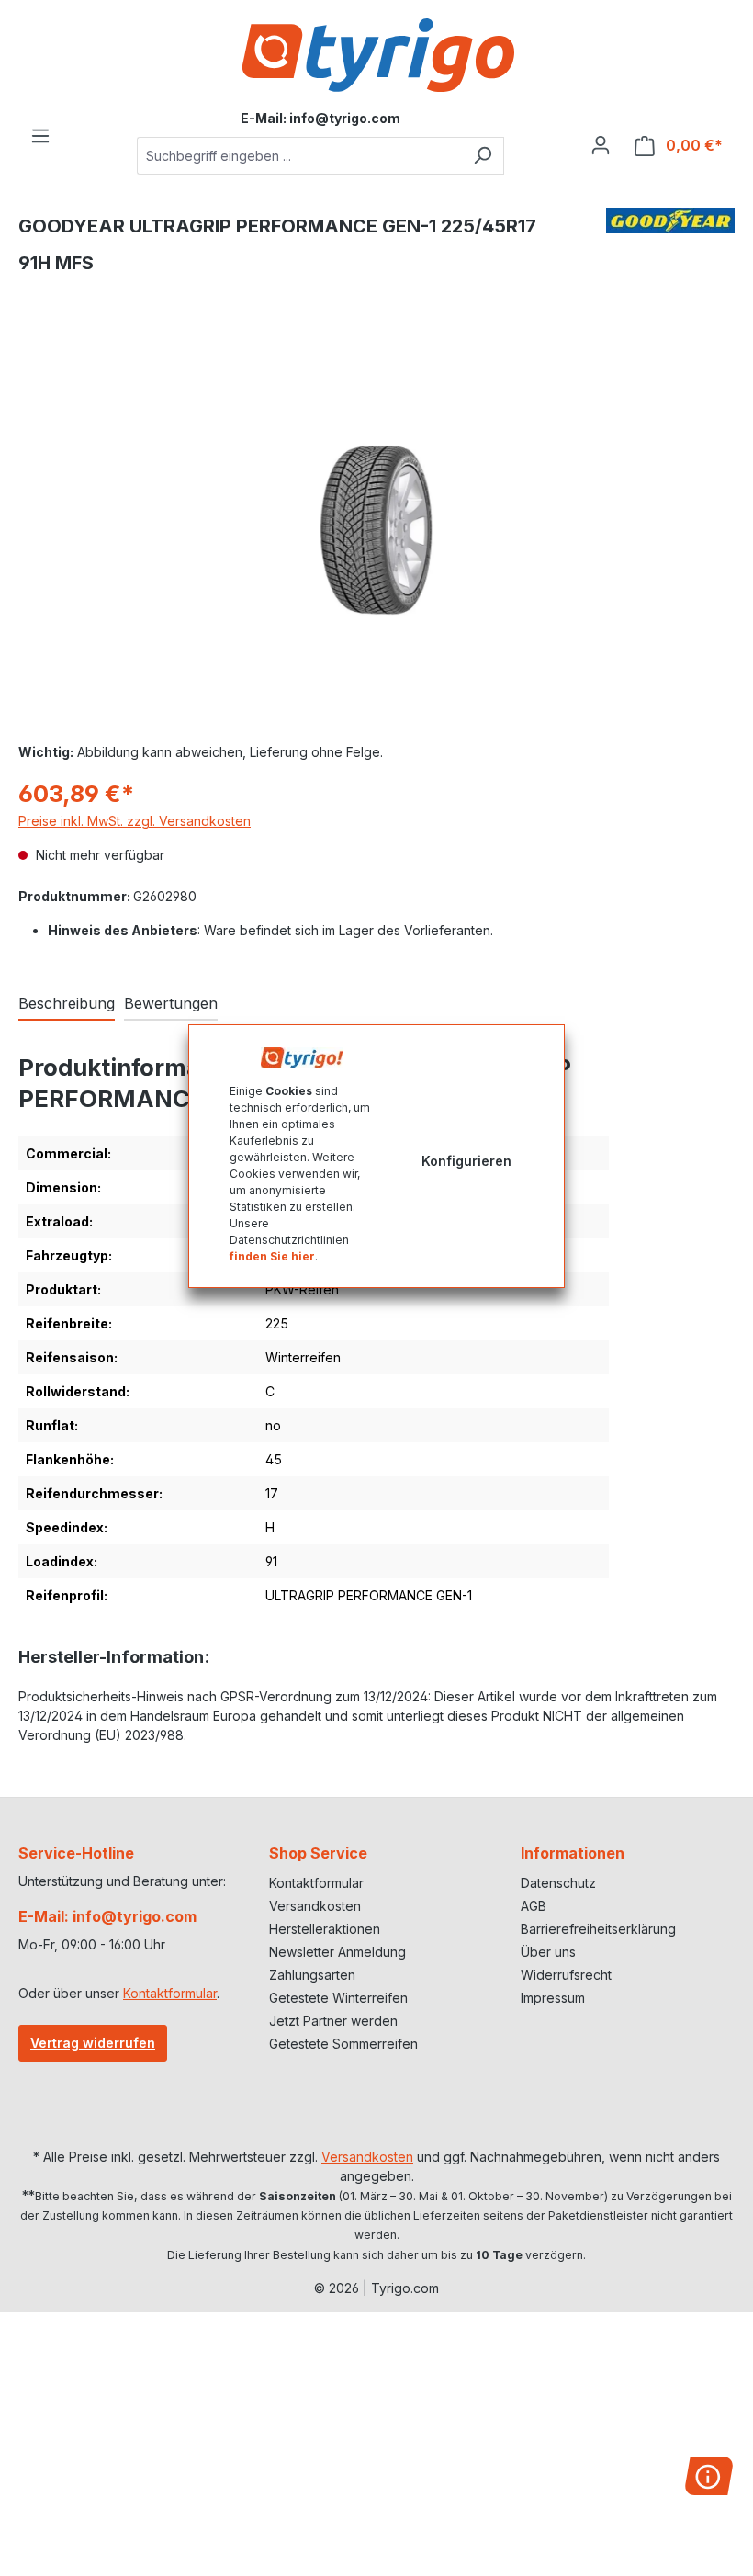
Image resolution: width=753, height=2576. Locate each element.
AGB (534, 1906)
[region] (376, 530)
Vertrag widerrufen (93, 2043)
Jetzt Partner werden (333, 2021)
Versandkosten (315, 1906)
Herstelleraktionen (325, 1929)
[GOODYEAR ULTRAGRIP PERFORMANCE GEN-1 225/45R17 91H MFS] (376, 530)
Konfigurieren (466, 1161)
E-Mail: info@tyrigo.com (107, 1916)
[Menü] (40, 136)
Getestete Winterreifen (338, 1998)
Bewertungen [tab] (171, 1003)
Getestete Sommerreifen (343, 2044)
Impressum (553, 1998)
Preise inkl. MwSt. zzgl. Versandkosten (135, 821)
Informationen (573, 1853)
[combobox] (299, 156)
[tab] (67, 1004)
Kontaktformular (170, 1993)
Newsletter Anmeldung (337, 1952)
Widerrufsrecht (566, 1975)
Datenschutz (558, 1883)
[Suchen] (483, 156)
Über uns (548, 1952)
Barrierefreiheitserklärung (598, 1929)
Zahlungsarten (312, 1975)
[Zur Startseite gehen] (376, 55)
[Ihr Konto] (601, 145)
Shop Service (318, 1853)
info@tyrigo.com (345, 118)
